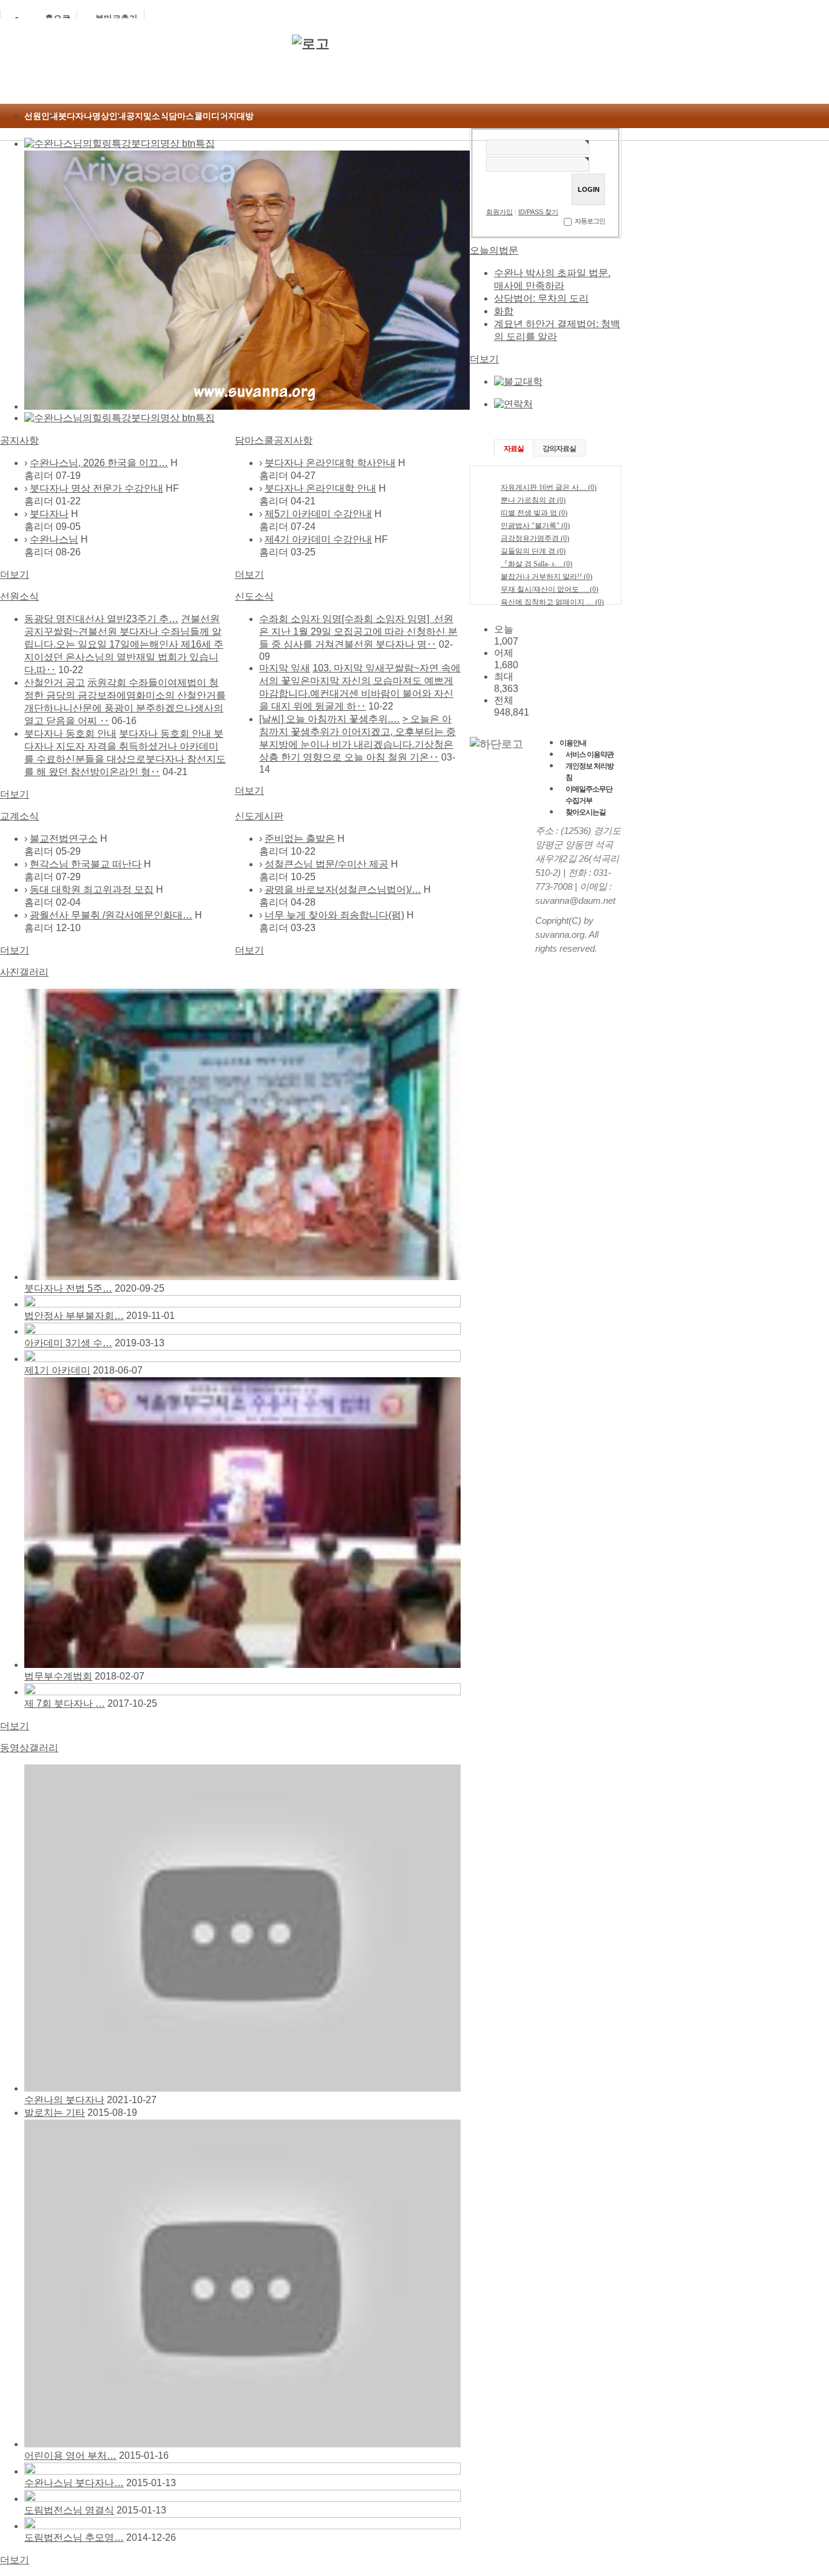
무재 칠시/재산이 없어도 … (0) (550, 589)
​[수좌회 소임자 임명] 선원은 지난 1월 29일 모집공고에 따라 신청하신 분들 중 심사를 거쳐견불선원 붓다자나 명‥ (358, 632)
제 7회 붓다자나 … (65, 1703)
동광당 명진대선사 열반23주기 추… (101, 619)
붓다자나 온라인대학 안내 (320, 488)
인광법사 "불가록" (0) (535, 526)
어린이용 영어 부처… (70, 2456)
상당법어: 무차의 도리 (541, 298)
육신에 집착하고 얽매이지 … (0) (552, 602)
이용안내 (573, 743)
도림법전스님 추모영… (74, 2537)
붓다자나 (49, 514)
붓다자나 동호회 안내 (70, 734)
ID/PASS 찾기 (538, 212)
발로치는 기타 (55, 2113)
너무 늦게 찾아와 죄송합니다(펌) (334, 915)
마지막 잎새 (285, 668)
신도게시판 (259, 816)
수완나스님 (54, 539)
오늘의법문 (494, 250)
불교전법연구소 (64, 839)
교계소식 (19, 816)
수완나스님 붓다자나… (74, 2483)
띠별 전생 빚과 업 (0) (534, 513)
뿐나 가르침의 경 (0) (533, 500)
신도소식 (254, 596)
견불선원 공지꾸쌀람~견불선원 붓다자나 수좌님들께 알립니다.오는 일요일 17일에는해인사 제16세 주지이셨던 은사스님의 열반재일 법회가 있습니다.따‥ (124, 644)
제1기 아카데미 (57, 1370)
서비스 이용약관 (590, 754)
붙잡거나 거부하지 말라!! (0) (546, 577)
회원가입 (499, 212)
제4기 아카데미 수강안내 (318, 539)
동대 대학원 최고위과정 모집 (92, 890)
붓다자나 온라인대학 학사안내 (330, 463)
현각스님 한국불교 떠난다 (86, 864)
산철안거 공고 (55, 683)
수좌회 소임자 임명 (300, 619)
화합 (504, 311)
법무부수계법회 (58, 1676)
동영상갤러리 (29, 1748)
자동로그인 (590, 221)
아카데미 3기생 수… (68, 1343)
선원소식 (19, 596)
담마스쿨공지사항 (274, 440)
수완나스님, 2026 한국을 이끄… (99, 463)
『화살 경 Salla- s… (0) (536, 564)
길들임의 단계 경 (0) (533, 551)
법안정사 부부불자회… (74, 1316)
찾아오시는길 (586, 812)
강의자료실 (559, 449)
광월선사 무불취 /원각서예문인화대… (111, 915)
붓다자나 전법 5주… (68, 1288)
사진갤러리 (24, 972)
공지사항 (19, 440)
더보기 (15, 575)
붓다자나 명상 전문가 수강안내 (96, 488)
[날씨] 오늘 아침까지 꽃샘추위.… (330, 719)
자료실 (514, 449)
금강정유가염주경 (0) (535, 538)
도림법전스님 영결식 (69, 2510)
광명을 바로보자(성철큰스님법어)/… (343, 890)
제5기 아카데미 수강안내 (318, 514)
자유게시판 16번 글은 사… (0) (549, 487)
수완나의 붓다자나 (64, 2100)
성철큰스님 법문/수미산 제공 (327, 864)
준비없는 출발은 (300, 839)
